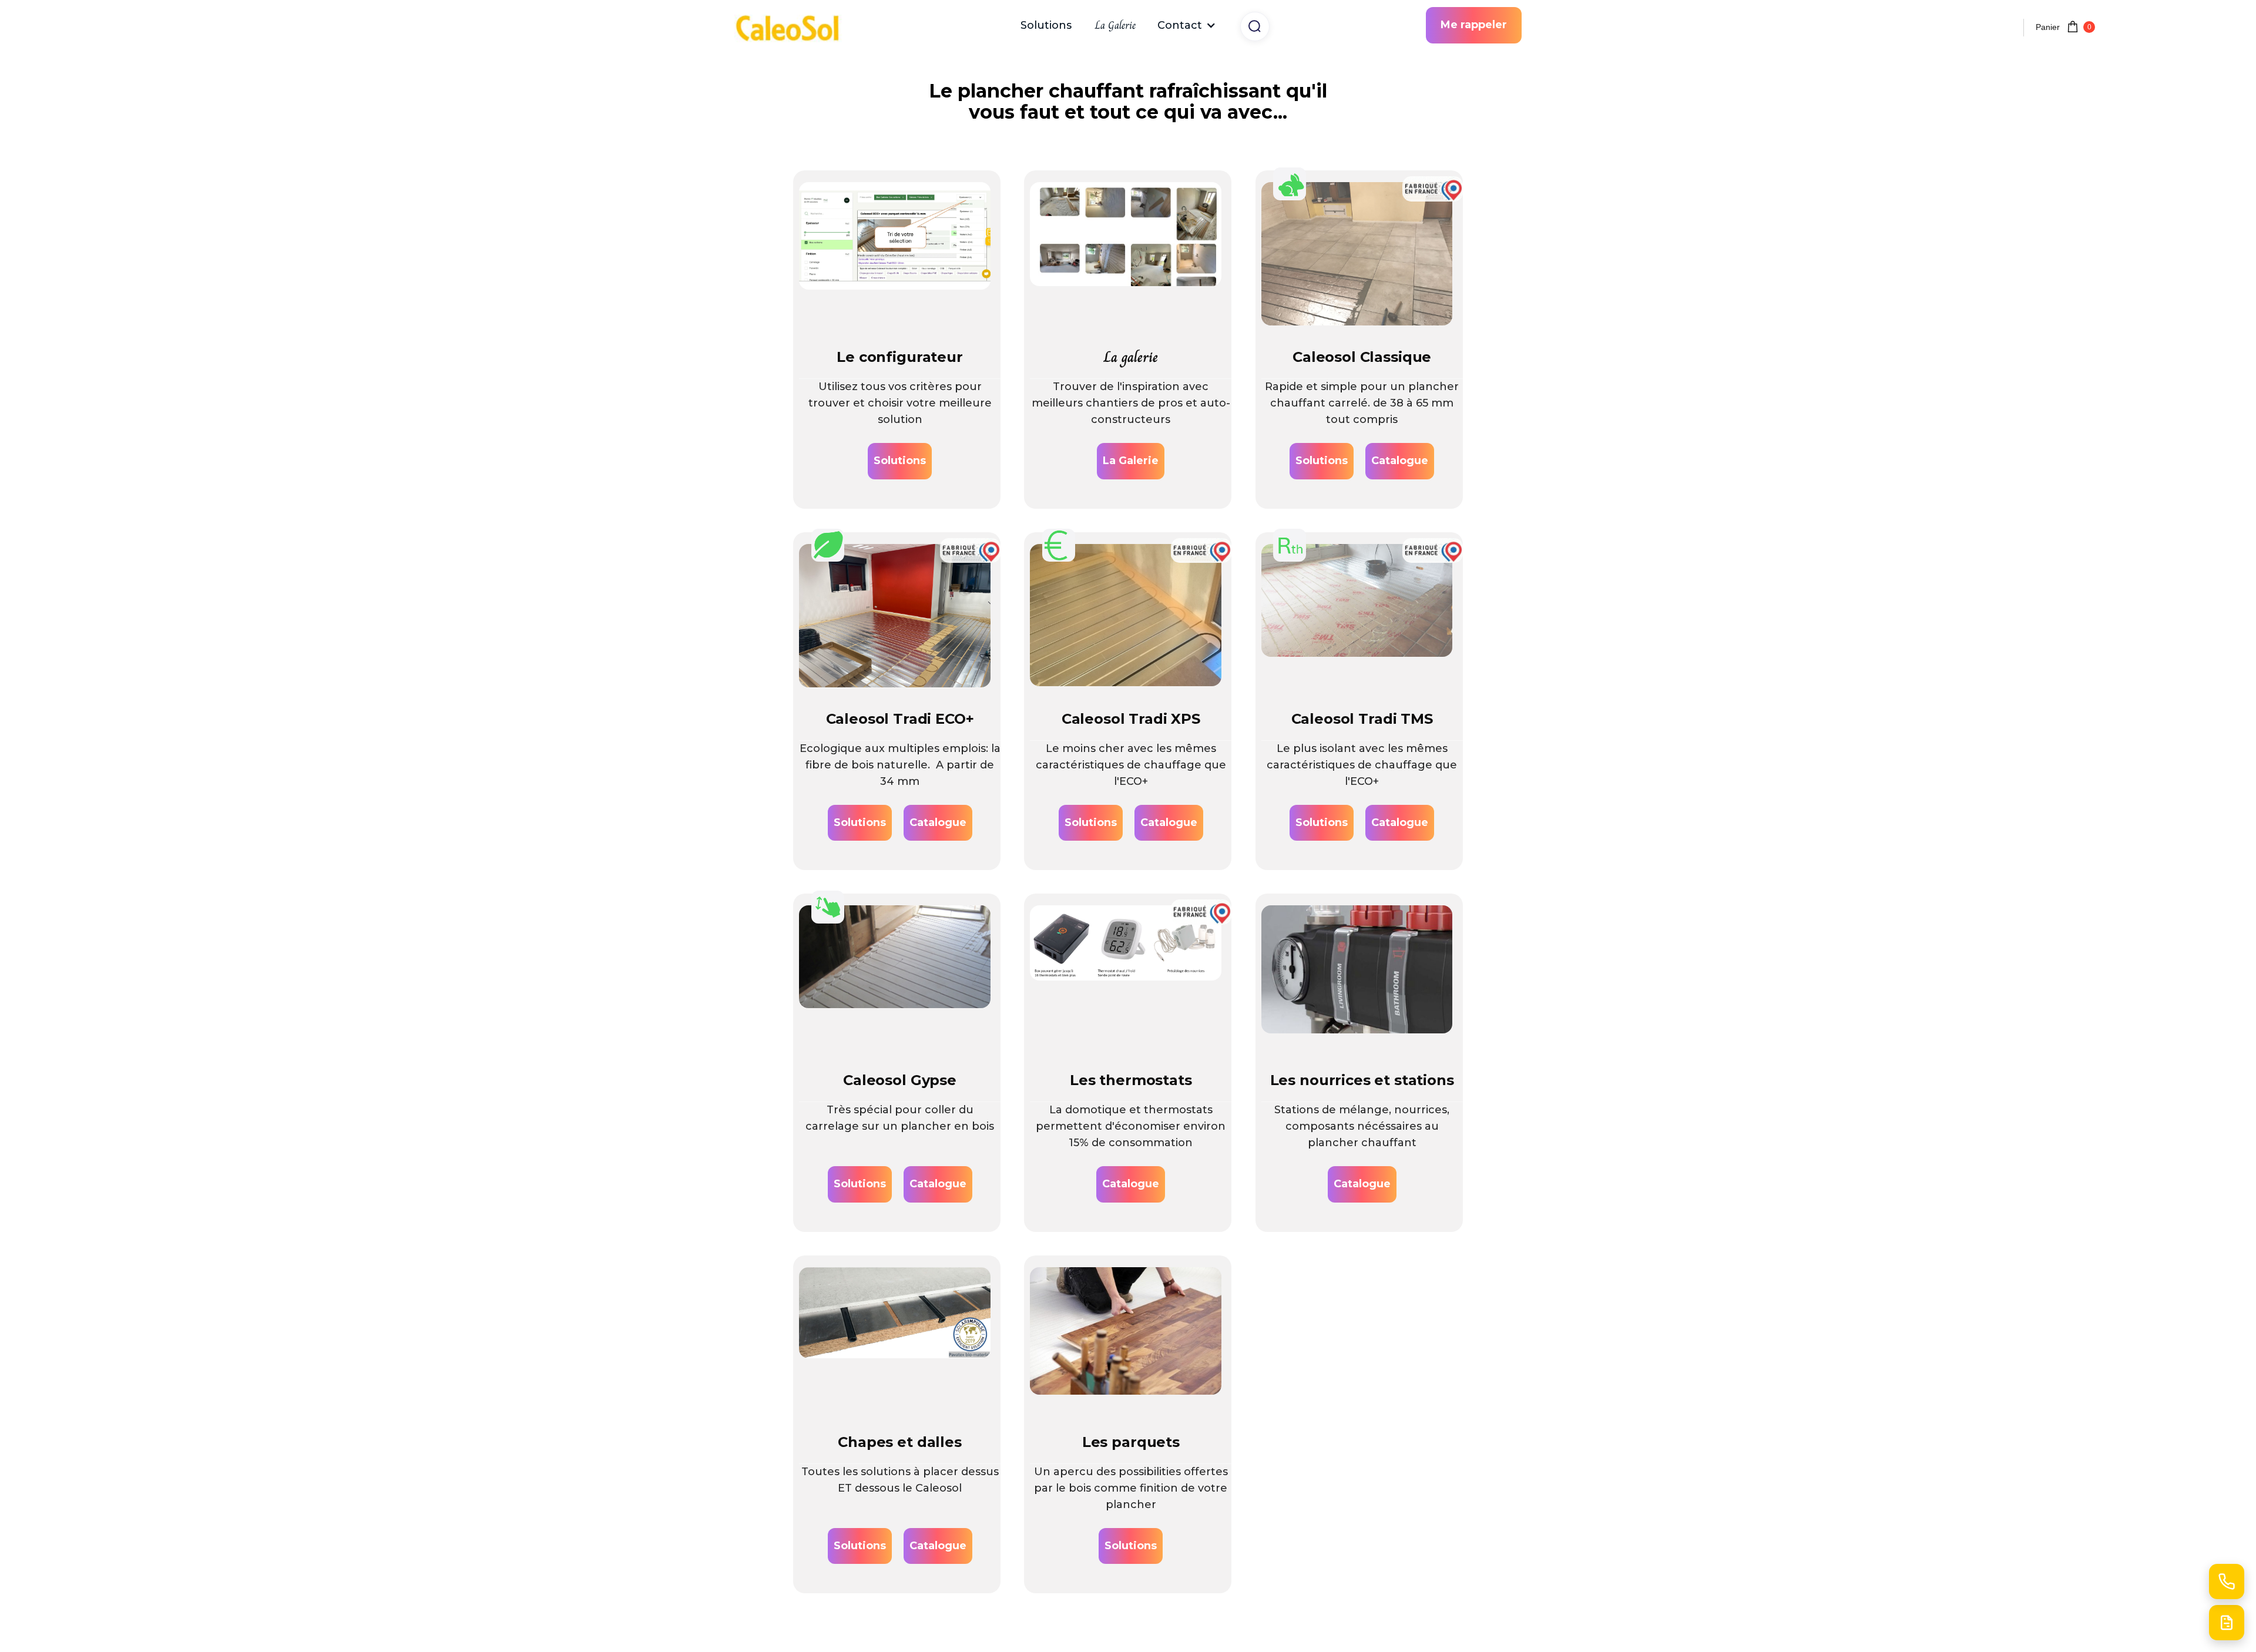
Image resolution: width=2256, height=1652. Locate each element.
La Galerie (1115, 25)
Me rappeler (1474, 25)
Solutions (1046, 25)
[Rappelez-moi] (2227, 1582)
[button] (1187, 25)
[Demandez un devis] (2227, 1623)
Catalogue (1400, 461)
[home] (793, 26)
